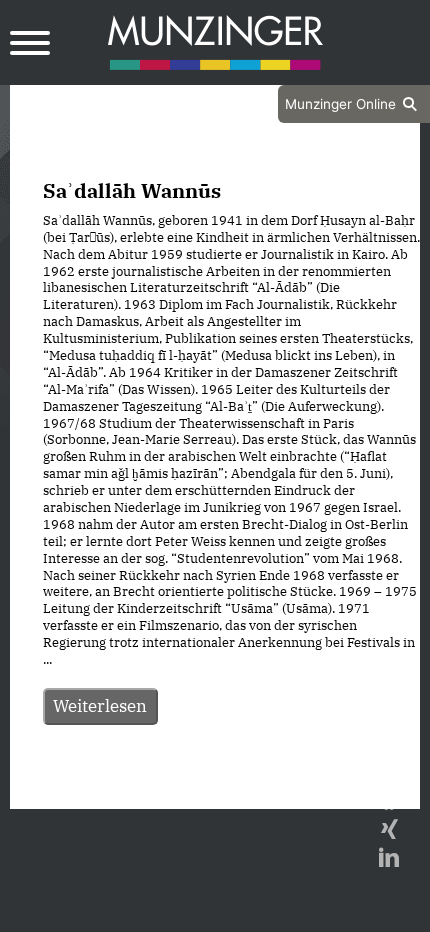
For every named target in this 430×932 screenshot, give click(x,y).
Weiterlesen (100, 706)
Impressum (268, 791)
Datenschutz (165, 791)
